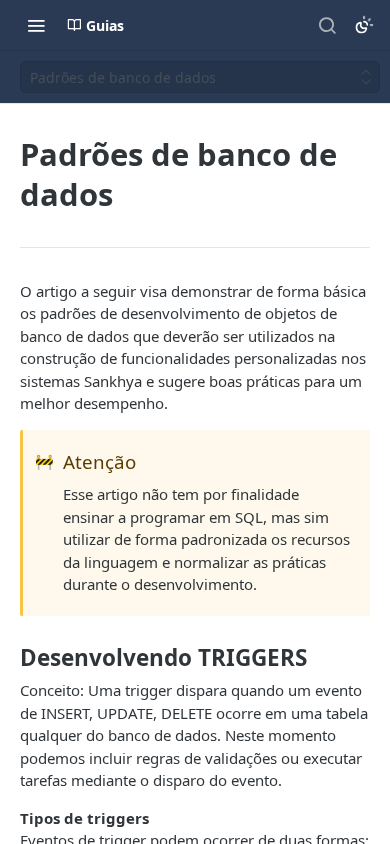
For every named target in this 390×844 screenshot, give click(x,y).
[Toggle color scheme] (364, 25)
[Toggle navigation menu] (36, 25)
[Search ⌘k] (327, 25)
